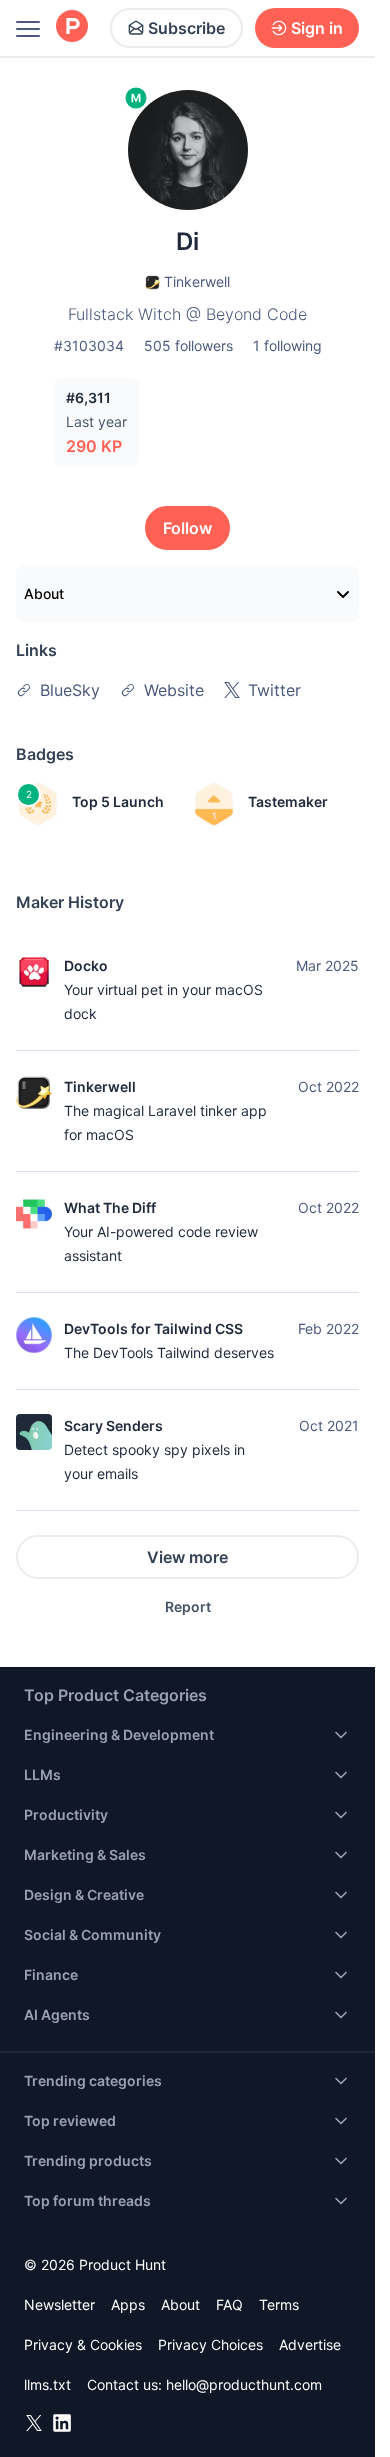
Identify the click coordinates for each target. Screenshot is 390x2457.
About (44, 593)
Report (188, 1606)
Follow (187, 528)
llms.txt (47, 2384)
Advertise (310, 2344)
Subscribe (186, 28)
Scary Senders (113, 1425)
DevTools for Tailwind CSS (153, 1328)
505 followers (188, 345)
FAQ (229, 2304)
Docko (86, 965)
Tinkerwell (100, 1086)
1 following (287, 345)
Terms (279, 2304)
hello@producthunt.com (244, 2384)
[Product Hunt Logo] (72, 27)
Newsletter (59, 2304)
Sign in (317, 28)
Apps (128, 2304)
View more (187, 1557)
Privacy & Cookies (83, 2344)
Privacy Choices (210, 2344)
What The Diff (110, 1207)
